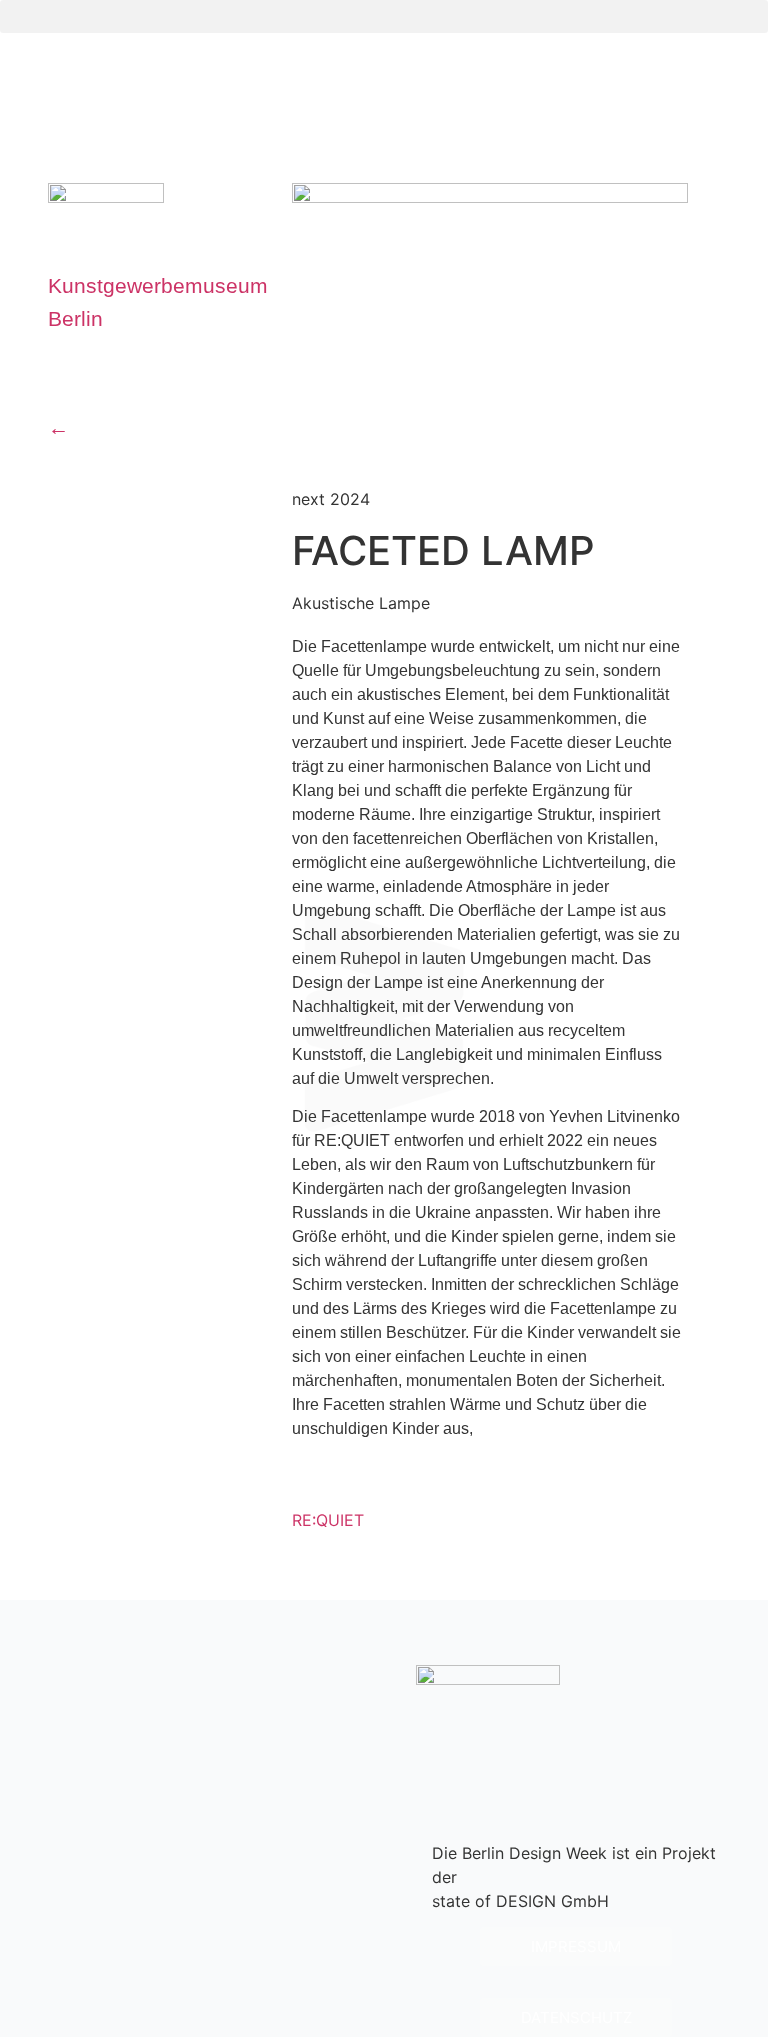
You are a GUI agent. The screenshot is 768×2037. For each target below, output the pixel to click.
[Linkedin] (648, 1744)
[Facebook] (695, 1744)
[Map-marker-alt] (73, 380)
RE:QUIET (328, 1520)
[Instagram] (601, 1744)
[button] (384, 16)
